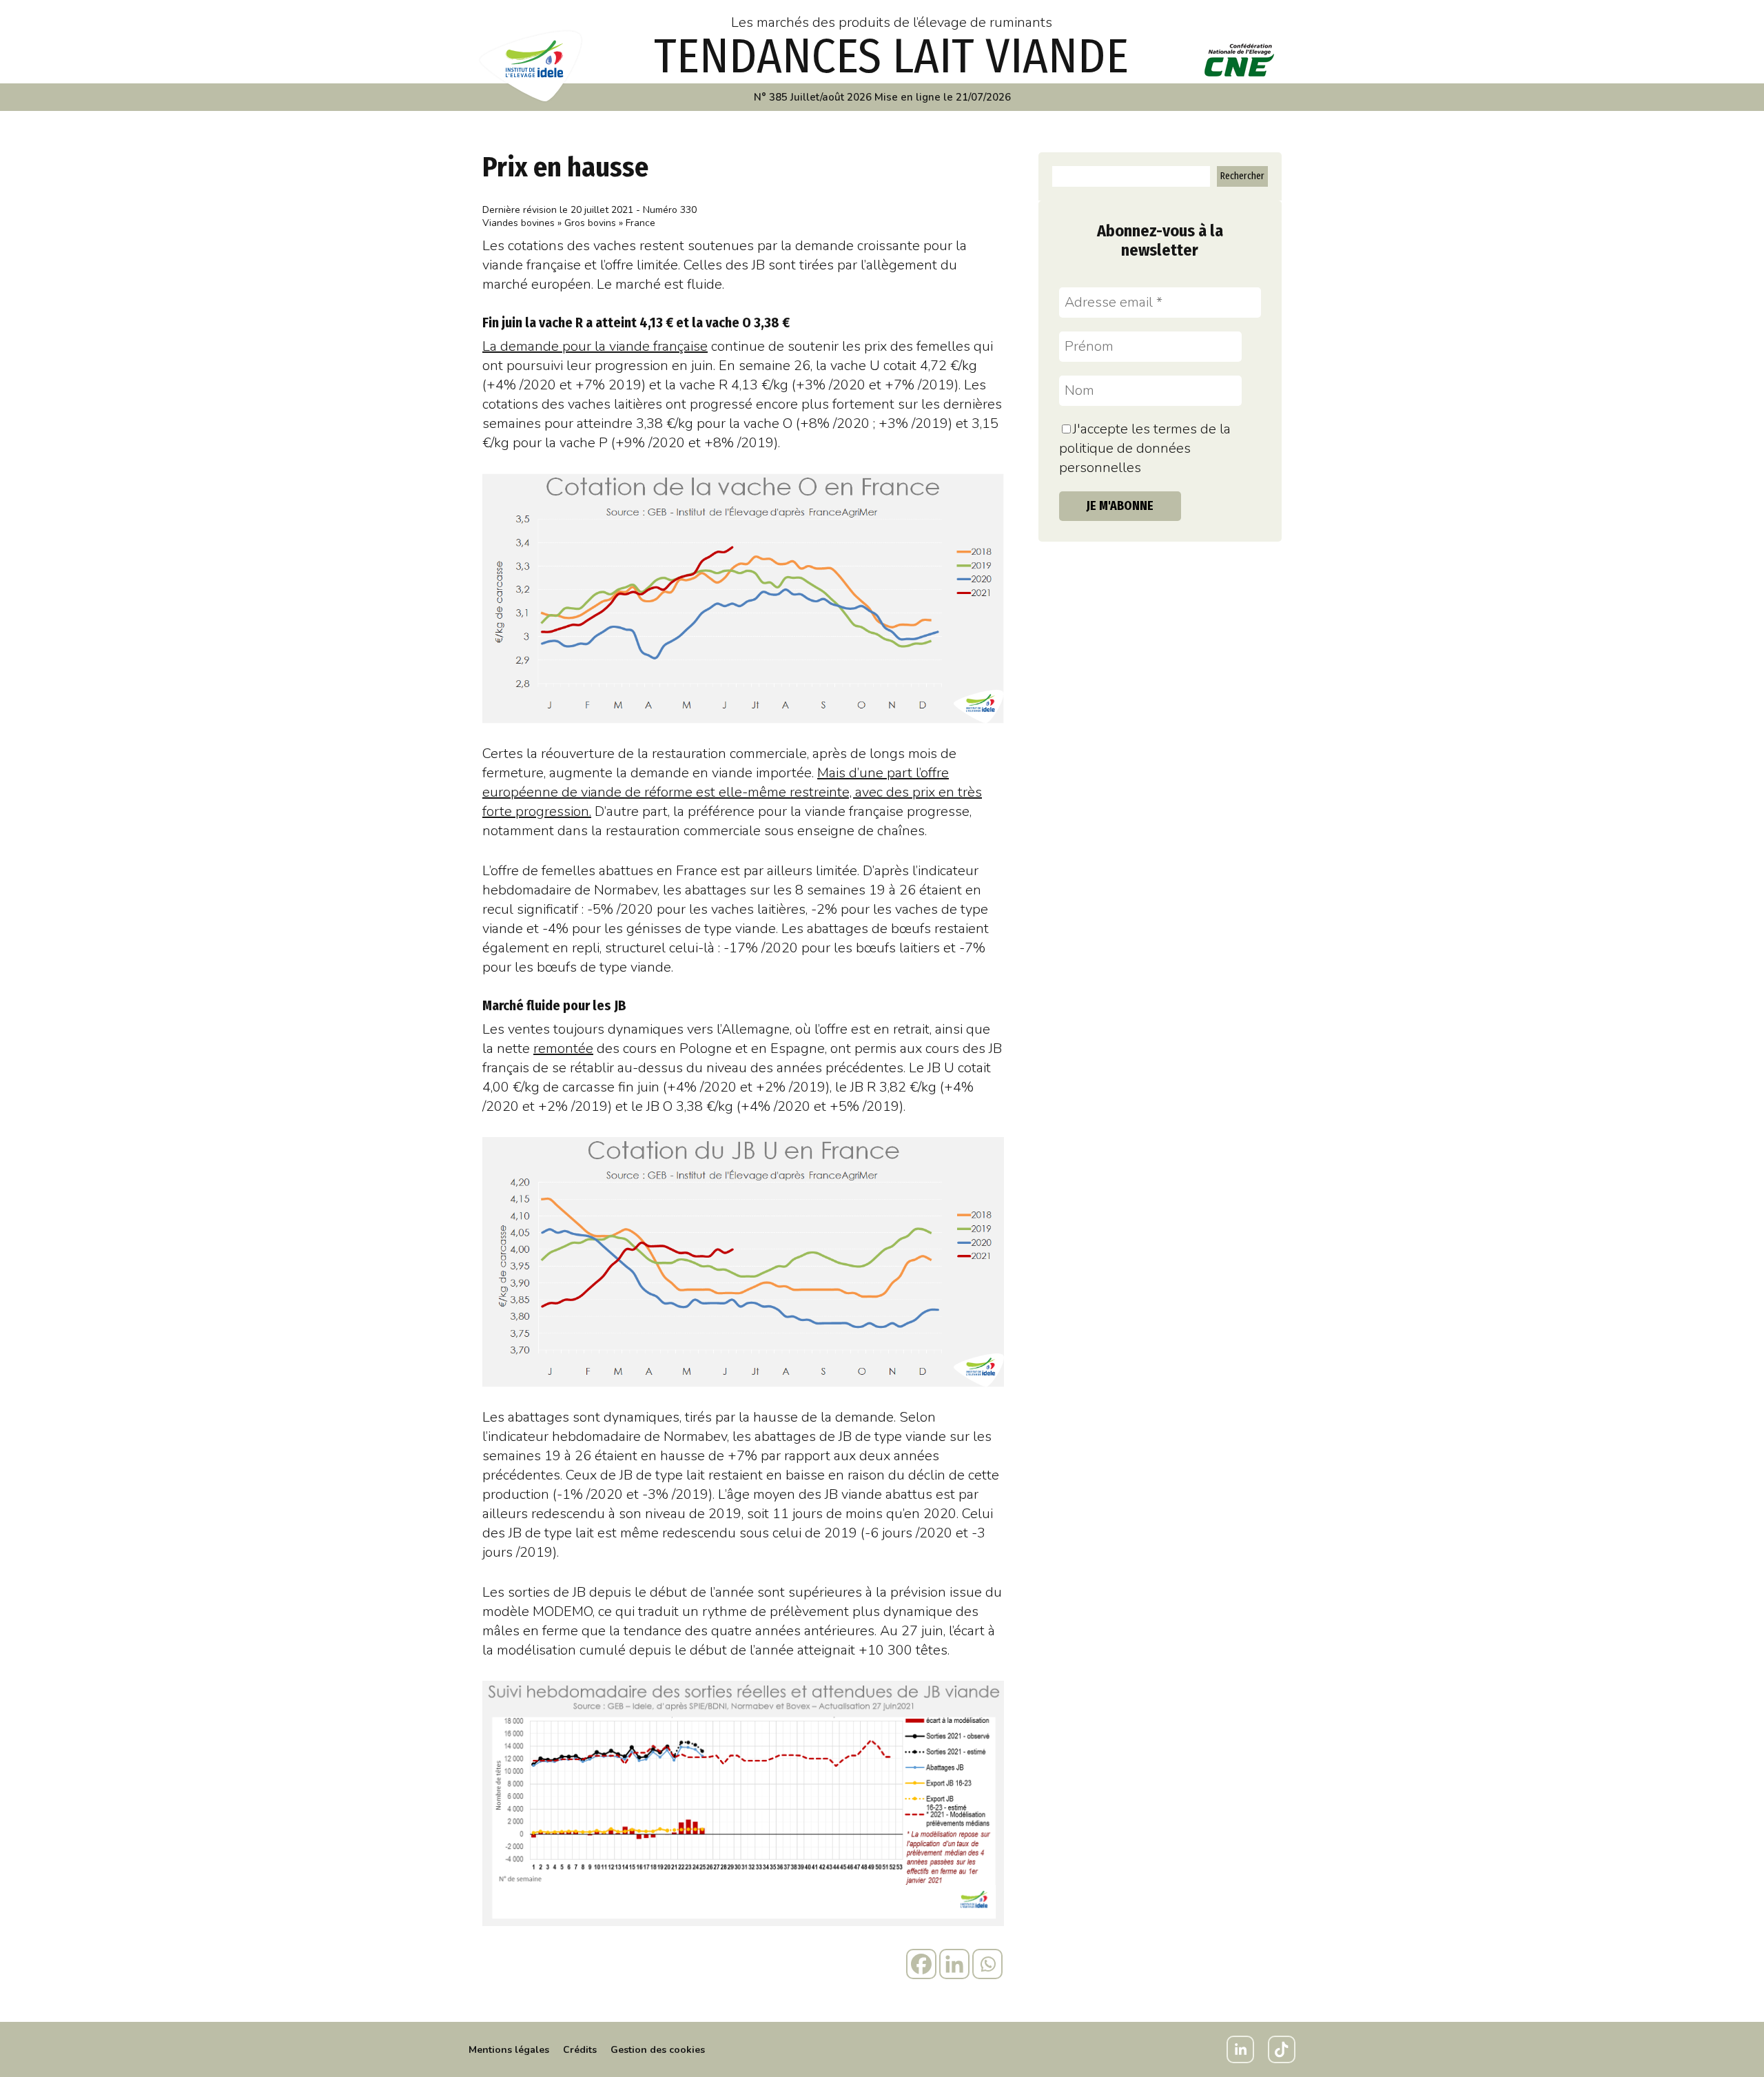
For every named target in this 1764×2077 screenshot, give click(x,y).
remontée (563, 1048)
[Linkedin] (954, 1964)
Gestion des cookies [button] (658, 2050)
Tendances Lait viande (891, 57)
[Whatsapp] (987, 1964)
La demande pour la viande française (595, 346)
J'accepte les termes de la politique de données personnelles (1145, 448)
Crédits (580, 2050)
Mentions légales (509, 2050)
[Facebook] (921, 1964)
